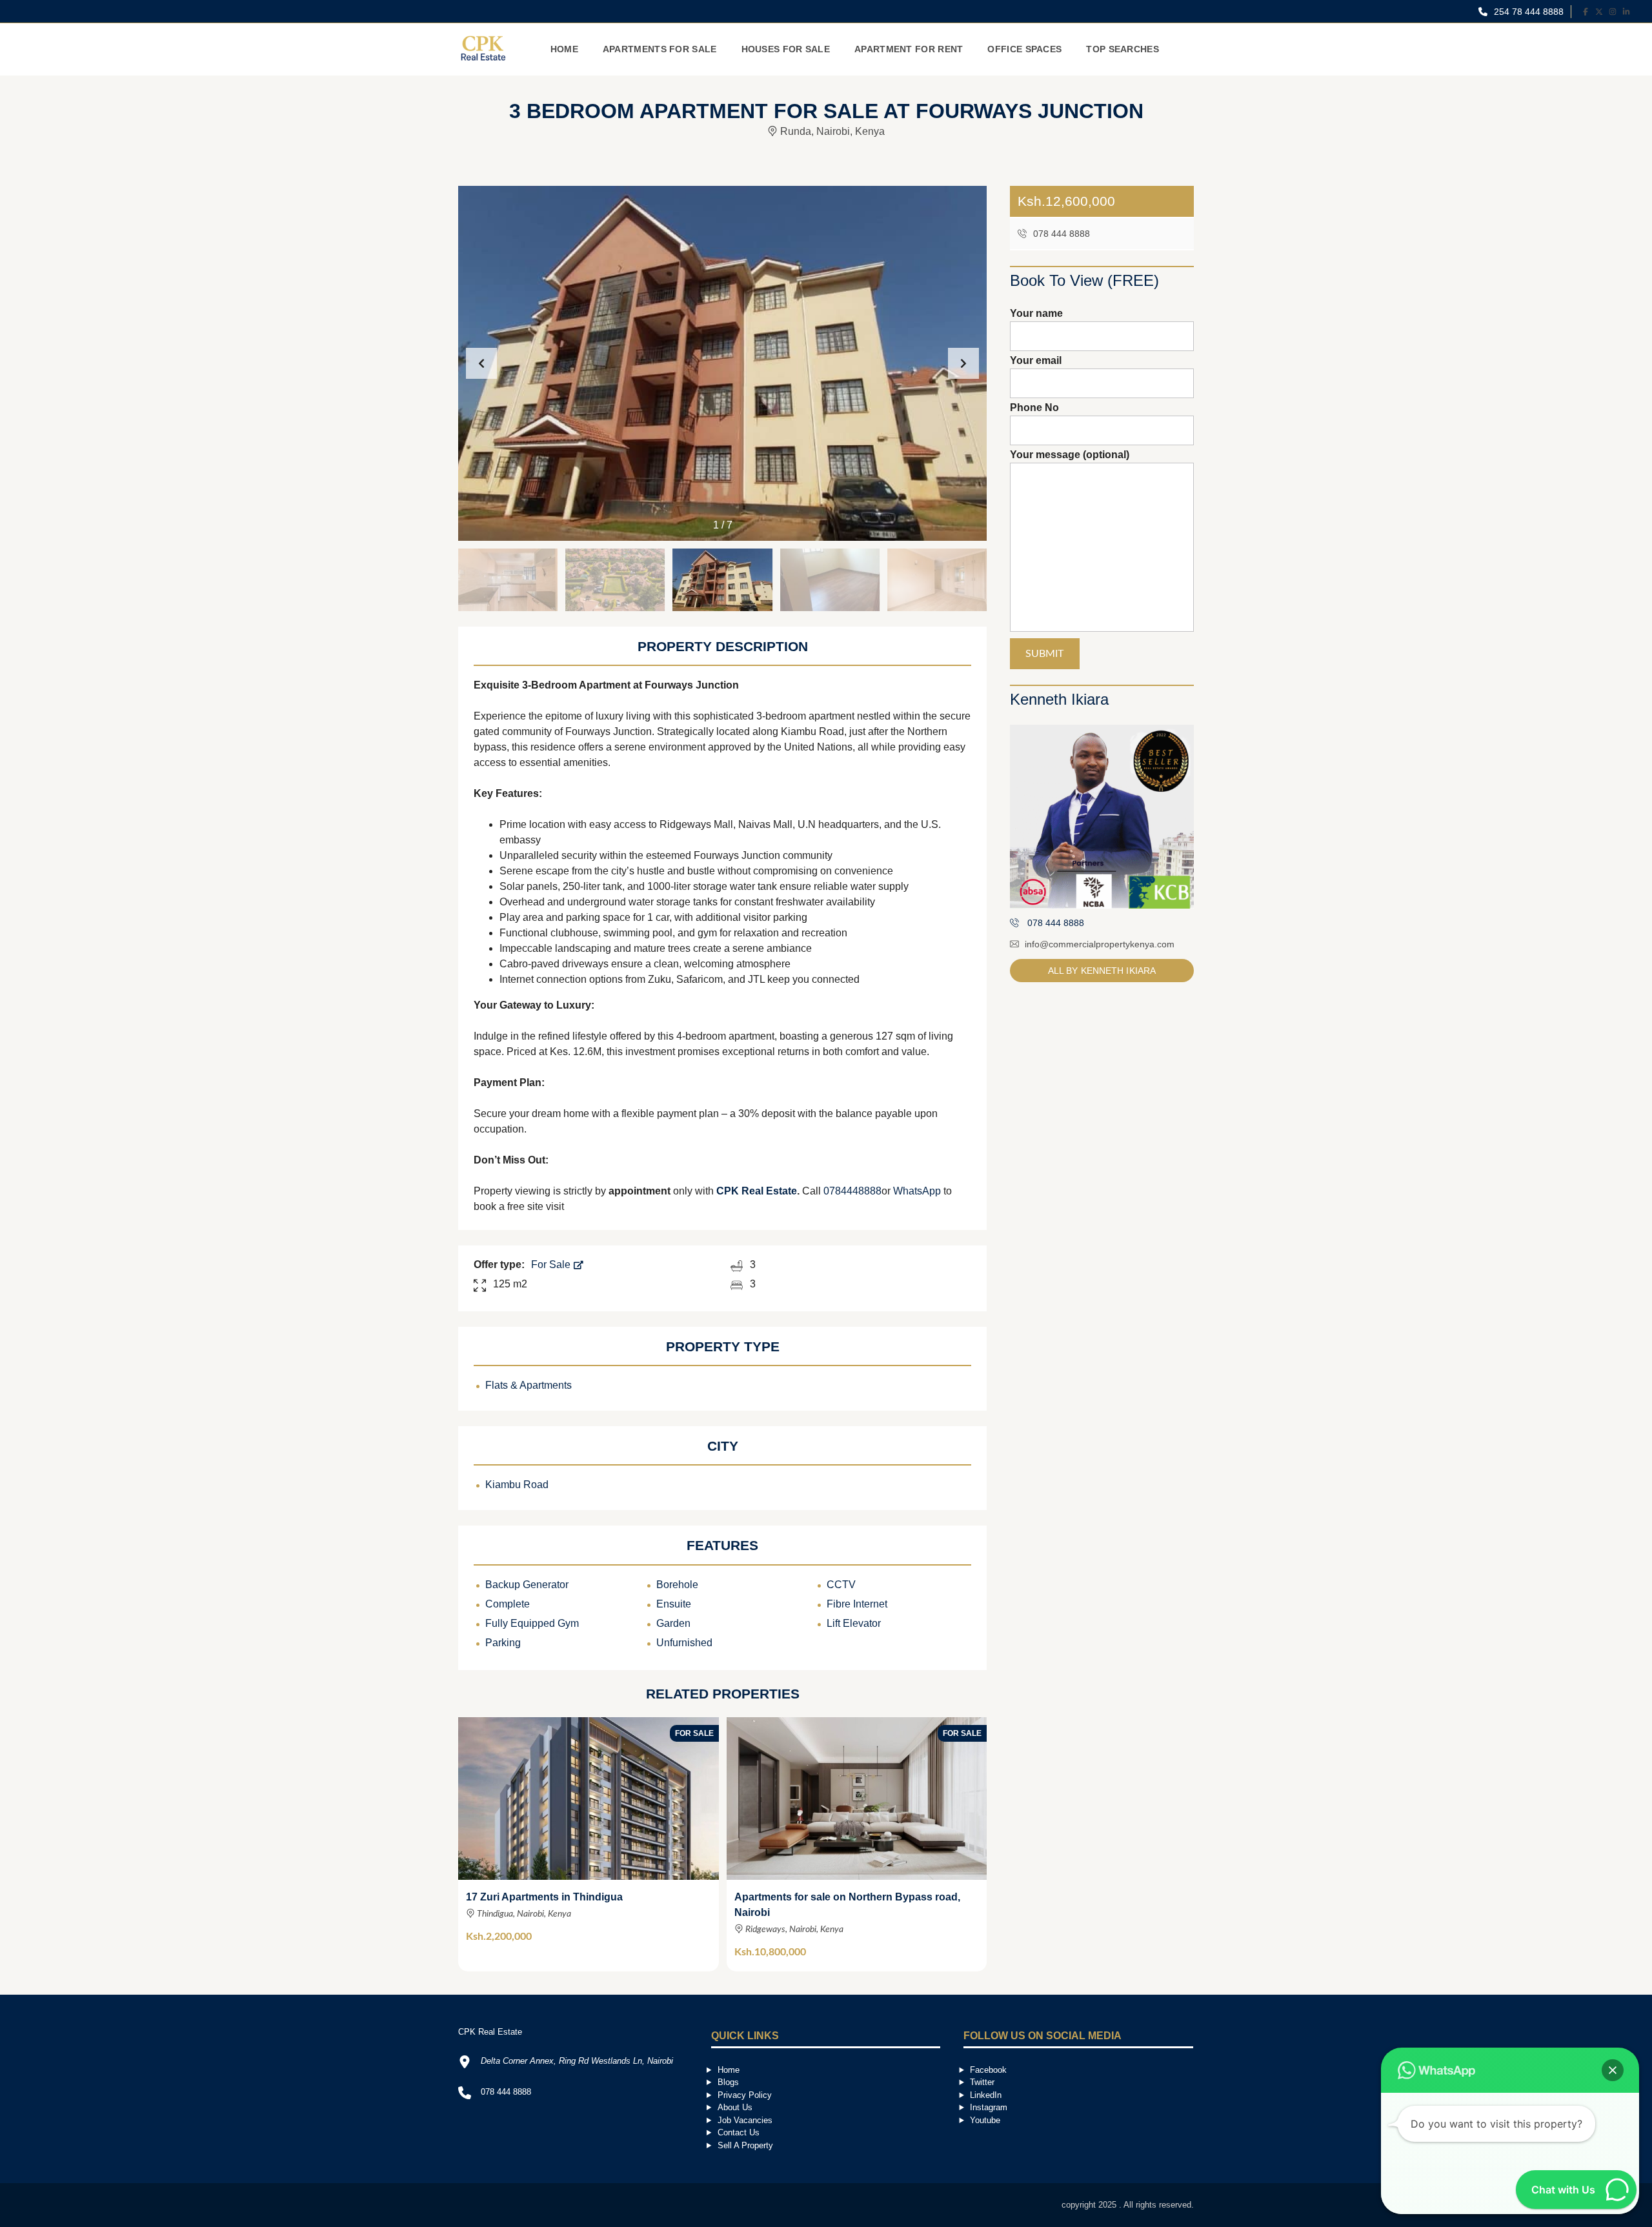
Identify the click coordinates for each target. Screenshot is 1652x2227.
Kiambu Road (517, 1485)
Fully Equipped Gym (532, 1623)
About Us (735, 2107)
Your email (1036, 360)
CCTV (841, 1585)
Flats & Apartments (529, 1385)
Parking (503, 1643)
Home (564, 49)
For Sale (552, 1265)
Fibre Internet (857, 1604)
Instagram (989, 2107)
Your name (1036, 313)
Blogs (728, 2082)
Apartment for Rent (909, 49)
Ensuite (674, 1604)
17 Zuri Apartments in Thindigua (544, 1897)
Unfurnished (684, 1643)
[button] (963, 363)
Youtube (985, 2120)
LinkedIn (986, 2095)
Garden (673, 1623)
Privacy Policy (745, 2095)
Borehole (677, 1585)
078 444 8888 (1060, 234)
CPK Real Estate (757, 1191)
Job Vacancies (745, 2120)
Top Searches (1123, 49)
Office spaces (1024, 49)
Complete (508, 1604)
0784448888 (852, 1191)
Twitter (982, 2082)
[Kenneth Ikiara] (1102, 817)
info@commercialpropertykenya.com (1100, 944)
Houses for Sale (786, 49)
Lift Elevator (854, 1623)
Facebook (988, 2070)
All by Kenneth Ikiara (1102, 971)
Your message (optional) (1070, 455)
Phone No (1034, 408)
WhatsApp (917, 1191)
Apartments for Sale (660, 49)
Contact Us (739, 2132)
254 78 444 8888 (1527, 12)
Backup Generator (527, 1585)
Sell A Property (745, 2145)
